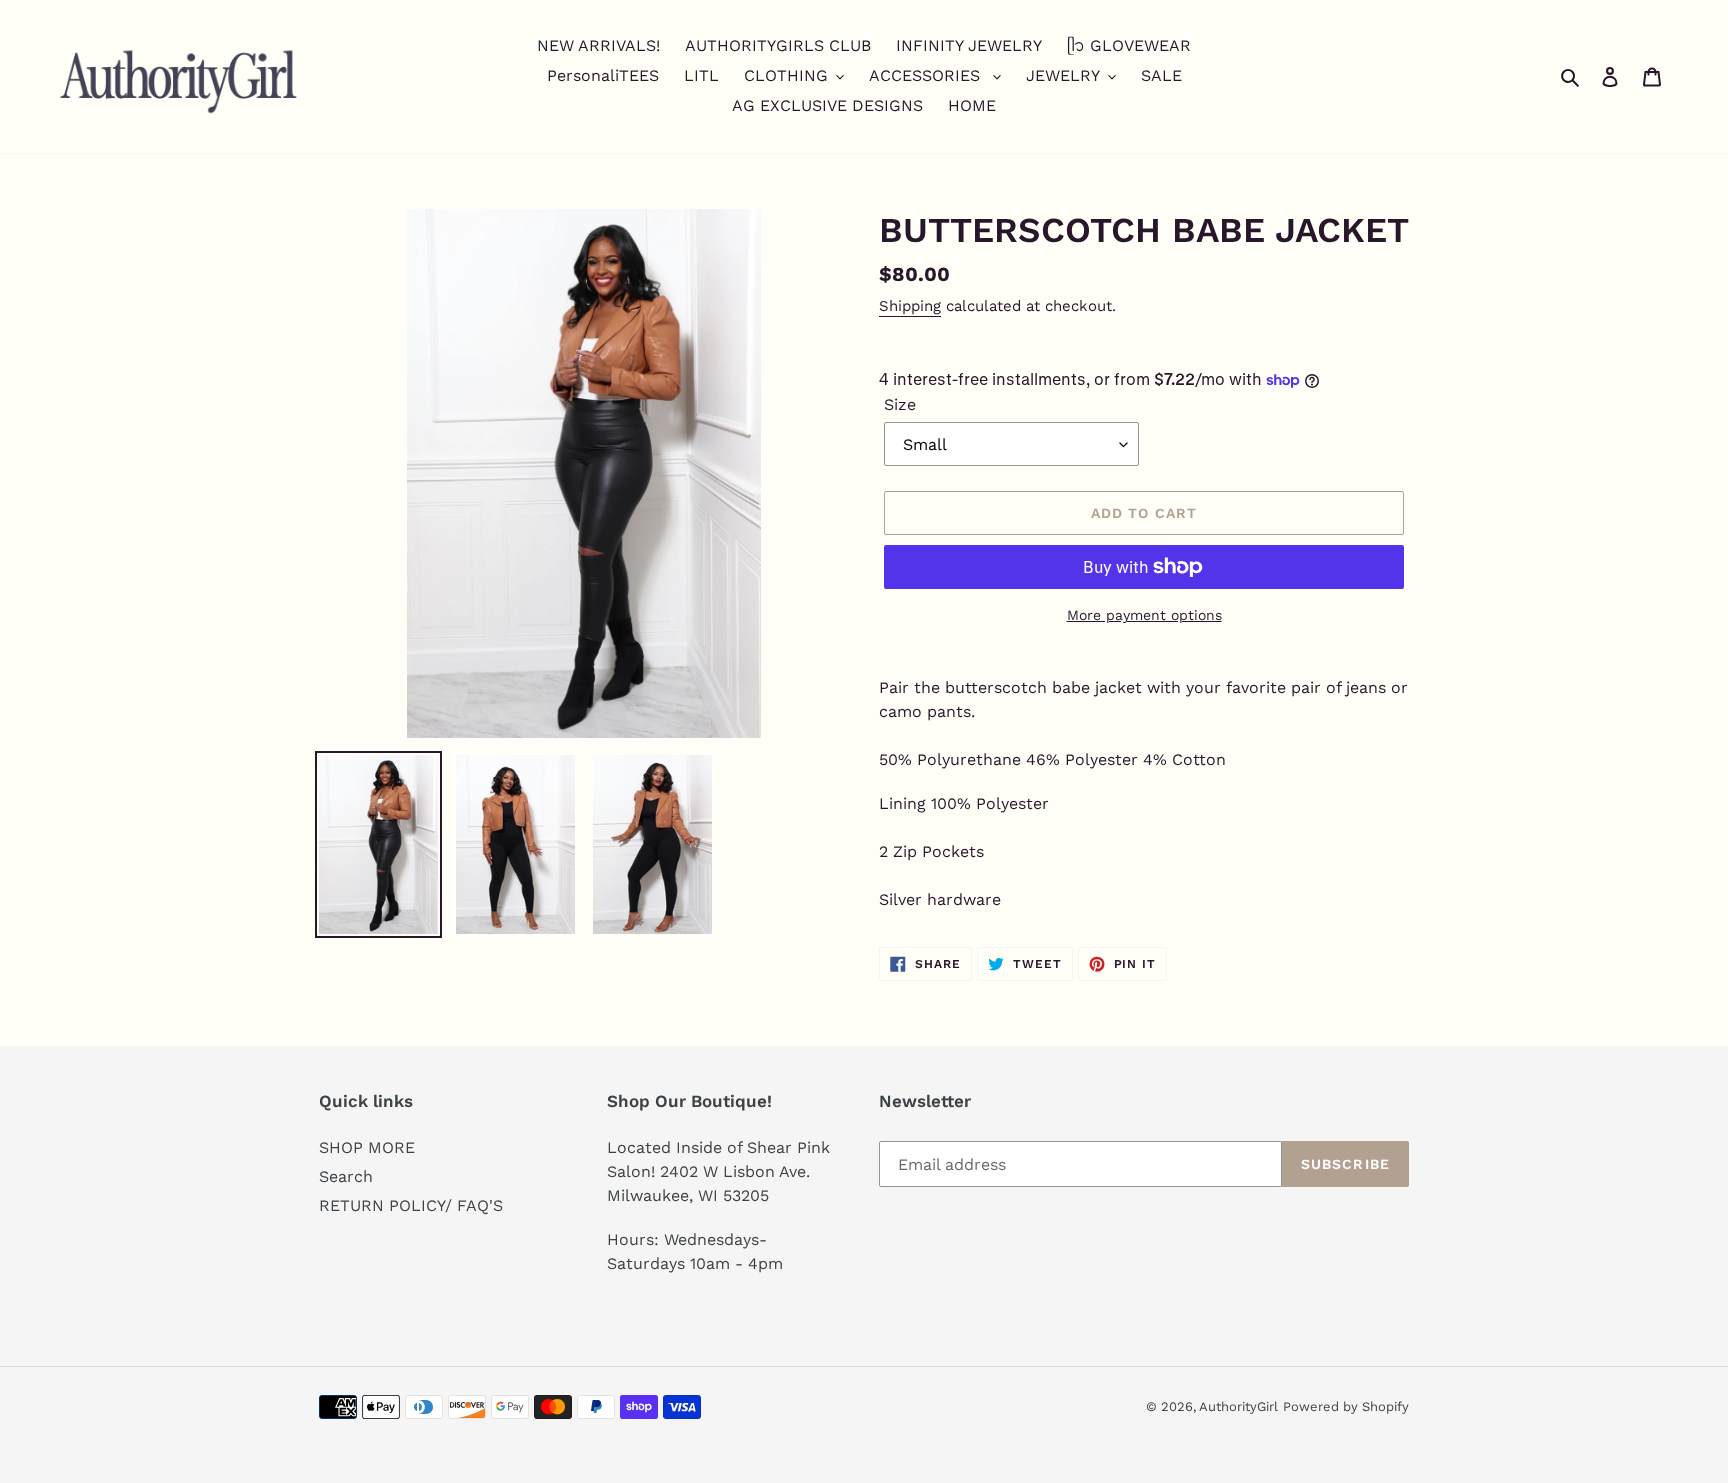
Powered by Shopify (1346, 1406)
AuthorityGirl (1238, 1406)
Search (346, 1176)
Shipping (910, 306)
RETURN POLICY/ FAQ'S (411, 1205)
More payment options (1144, 615)
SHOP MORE (367, 1147)
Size (900, 404)
